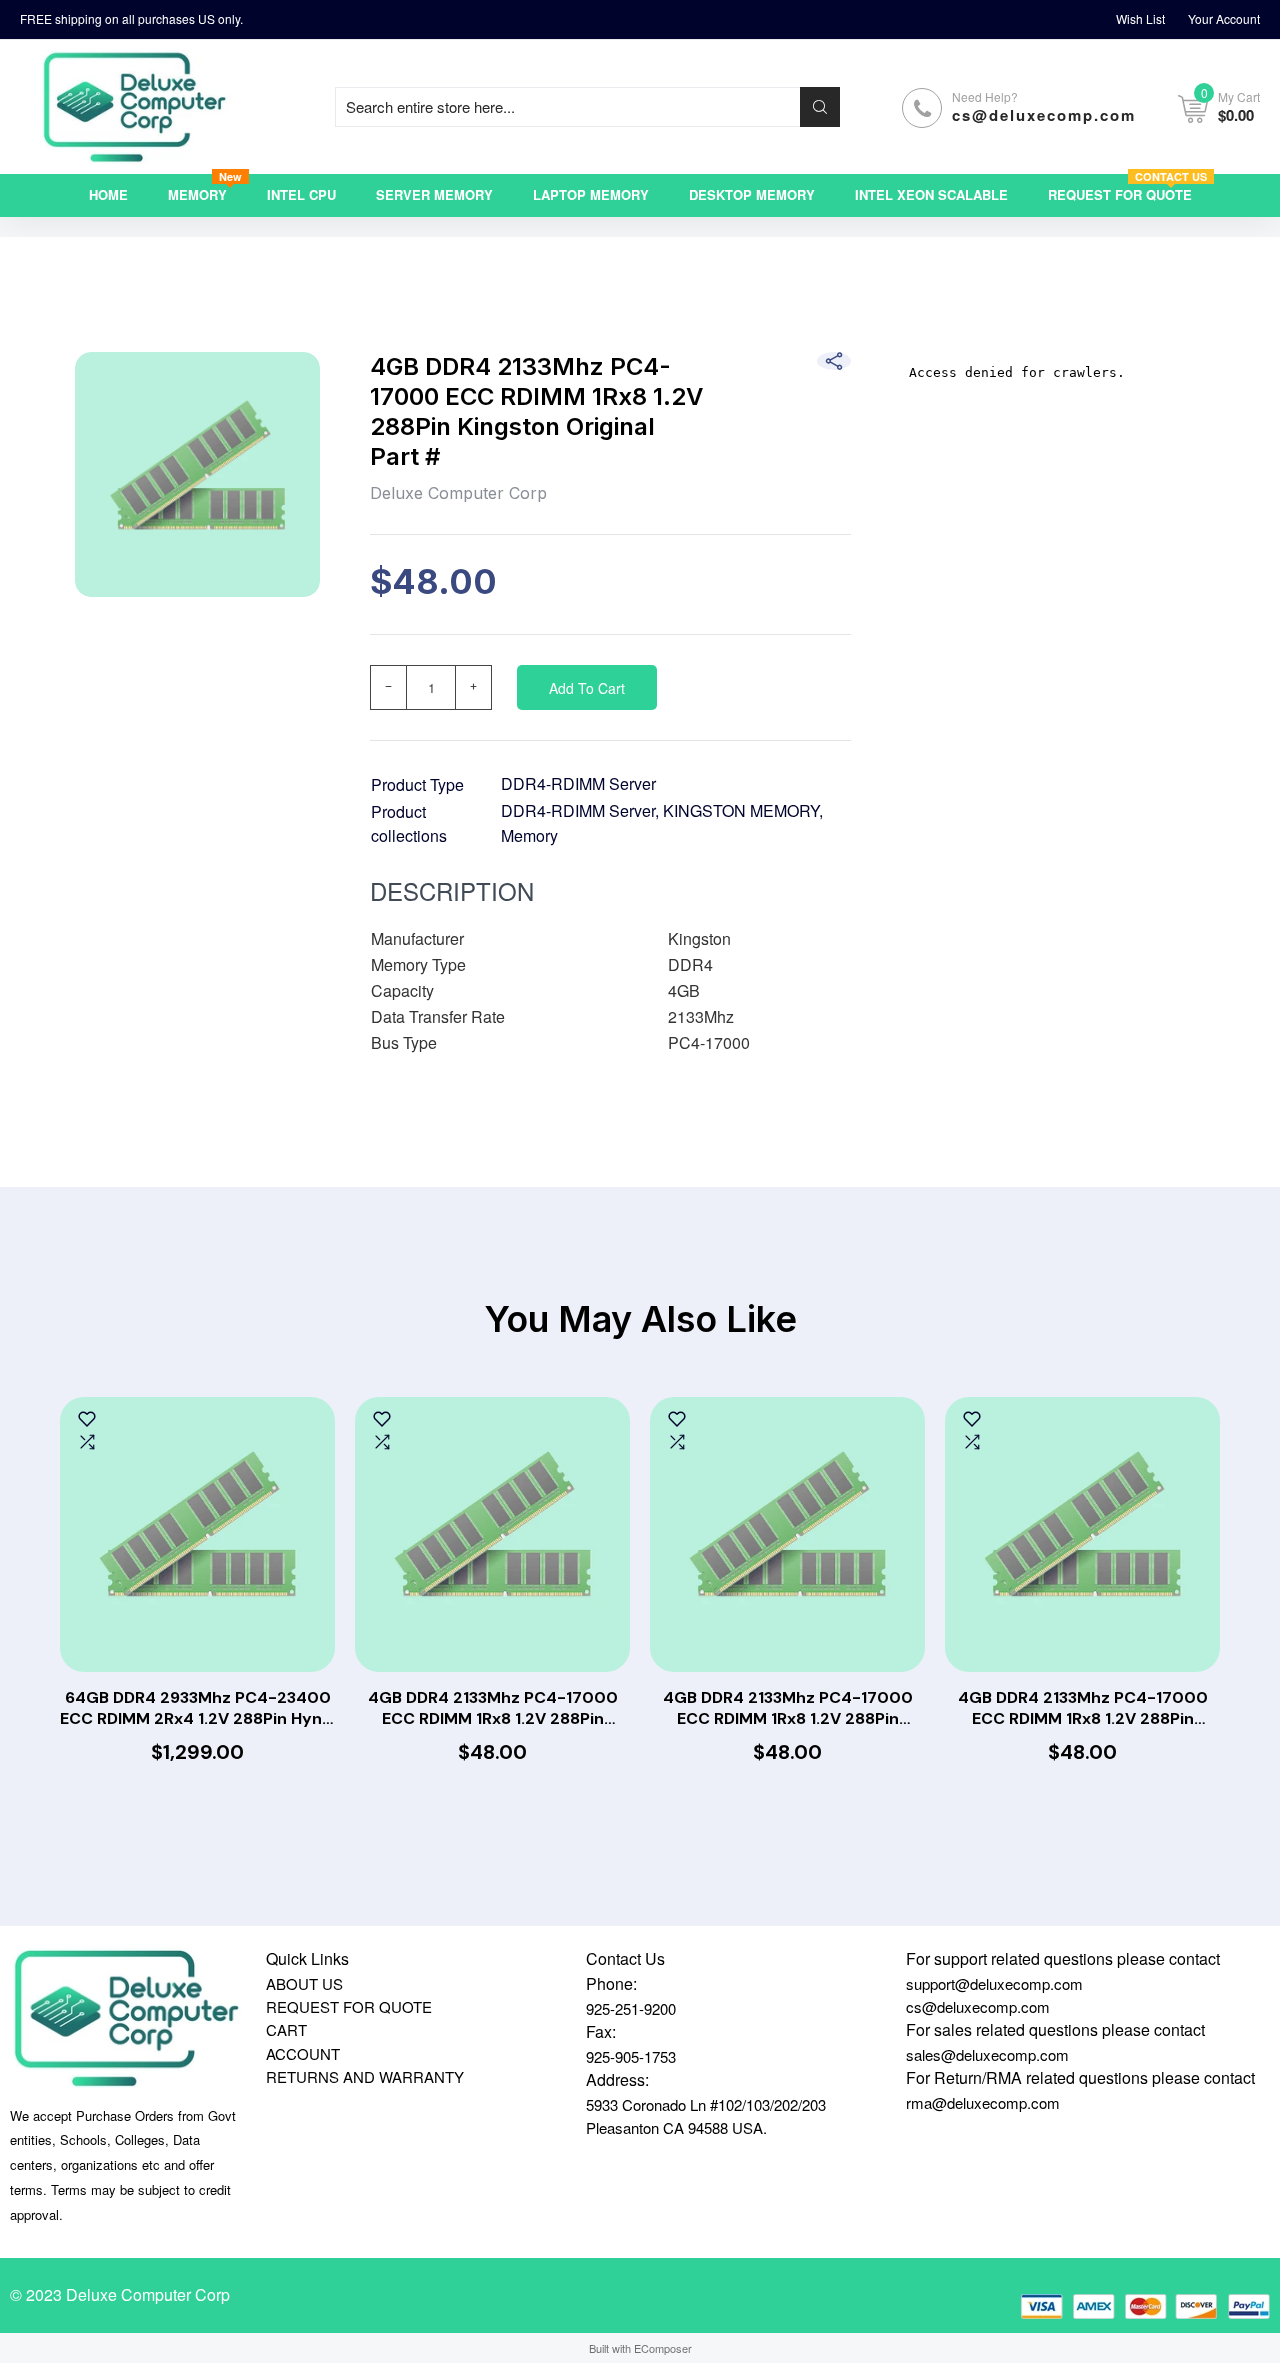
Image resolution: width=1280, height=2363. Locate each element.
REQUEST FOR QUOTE (349, 2006)
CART (286, 2029)
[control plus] (474, 687)
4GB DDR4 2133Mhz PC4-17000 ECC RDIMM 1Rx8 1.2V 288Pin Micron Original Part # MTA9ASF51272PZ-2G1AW (788, 1709)
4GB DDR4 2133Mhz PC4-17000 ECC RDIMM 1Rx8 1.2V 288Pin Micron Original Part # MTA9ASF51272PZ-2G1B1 (493, 1709)
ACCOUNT (303, 2053)
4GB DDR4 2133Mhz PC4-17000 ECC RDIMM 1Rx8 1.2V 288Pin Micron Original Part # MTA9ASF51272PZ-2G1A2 (1083, 1709)
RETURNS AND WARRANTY (365, 2076)
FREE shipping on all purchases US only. (131, 18)
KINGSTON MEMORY (741, 810)
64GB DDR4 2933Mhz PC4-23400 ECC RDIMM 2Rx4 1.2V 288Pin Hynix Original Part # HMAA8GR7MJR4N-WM (197, 1709)
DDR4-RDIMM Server (578, 783)
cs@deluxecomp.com (1044, 115)
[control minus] (388, 687)
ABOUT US (304, 1983)
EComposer (663, 2348)
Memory (529, 835)
